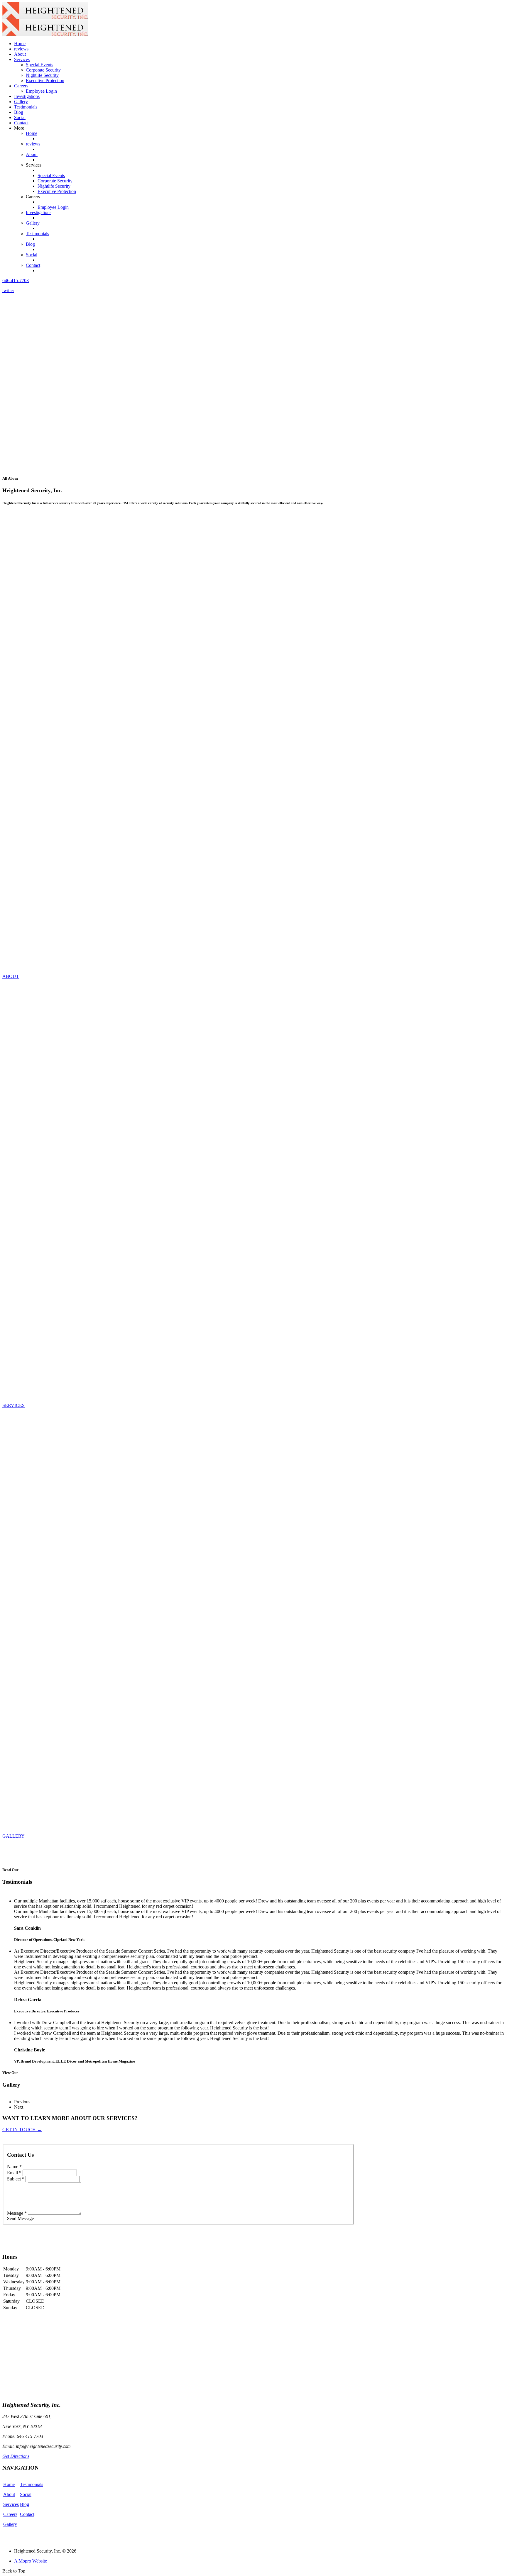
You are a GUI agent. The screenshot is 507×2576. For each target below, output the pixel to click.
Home (20, 44)
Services (11, 2504)
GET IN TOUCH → (22, 2130)
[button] (16, 280)
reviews (21, 49)
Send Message (20, 2218)
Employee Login (41, 91)
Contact (21, 123)
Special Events (39, 65)
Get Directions (16, 2456)
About (20, 54)
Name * (14, 2167)
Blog (19, 112)
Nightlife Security (42, 75)
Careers (10, 2514)
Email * (14, 2173)
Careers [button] (21, 86)
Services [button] (22, 59)
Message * (17, 2213)
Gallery (21, 102)
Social (20, 117)
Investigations (27, 96)
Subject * (16, 2179)
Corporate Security (43, 70)
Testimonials (26, 107)
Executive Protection (45, 80)
